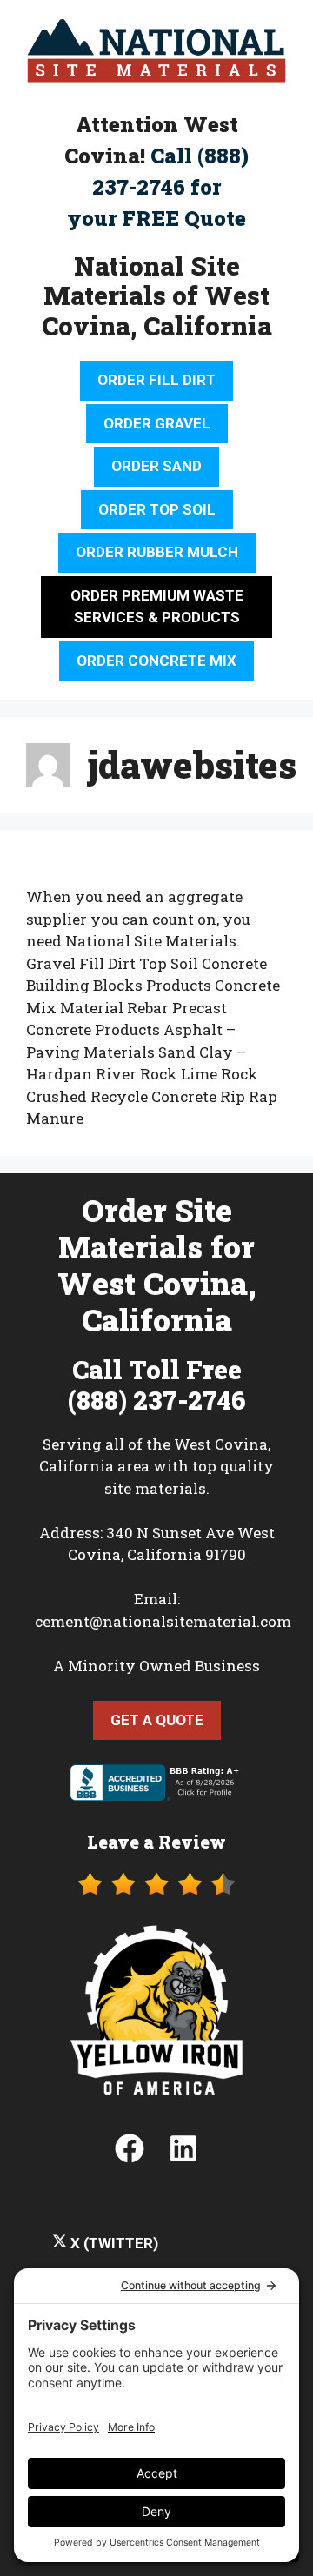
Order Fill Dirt (156, 380)
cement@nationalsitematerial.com (163, 1621)
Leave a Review (156, 1842)
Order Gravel (157, 423)
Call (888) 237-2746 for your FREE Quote (158, 187)
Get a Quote (157, 1720)
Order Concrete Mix (156, 661)
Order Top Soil (157, 509)
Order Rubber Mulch (157, 552)
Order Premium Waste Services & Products (157, 607)
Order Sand (156, 466)
